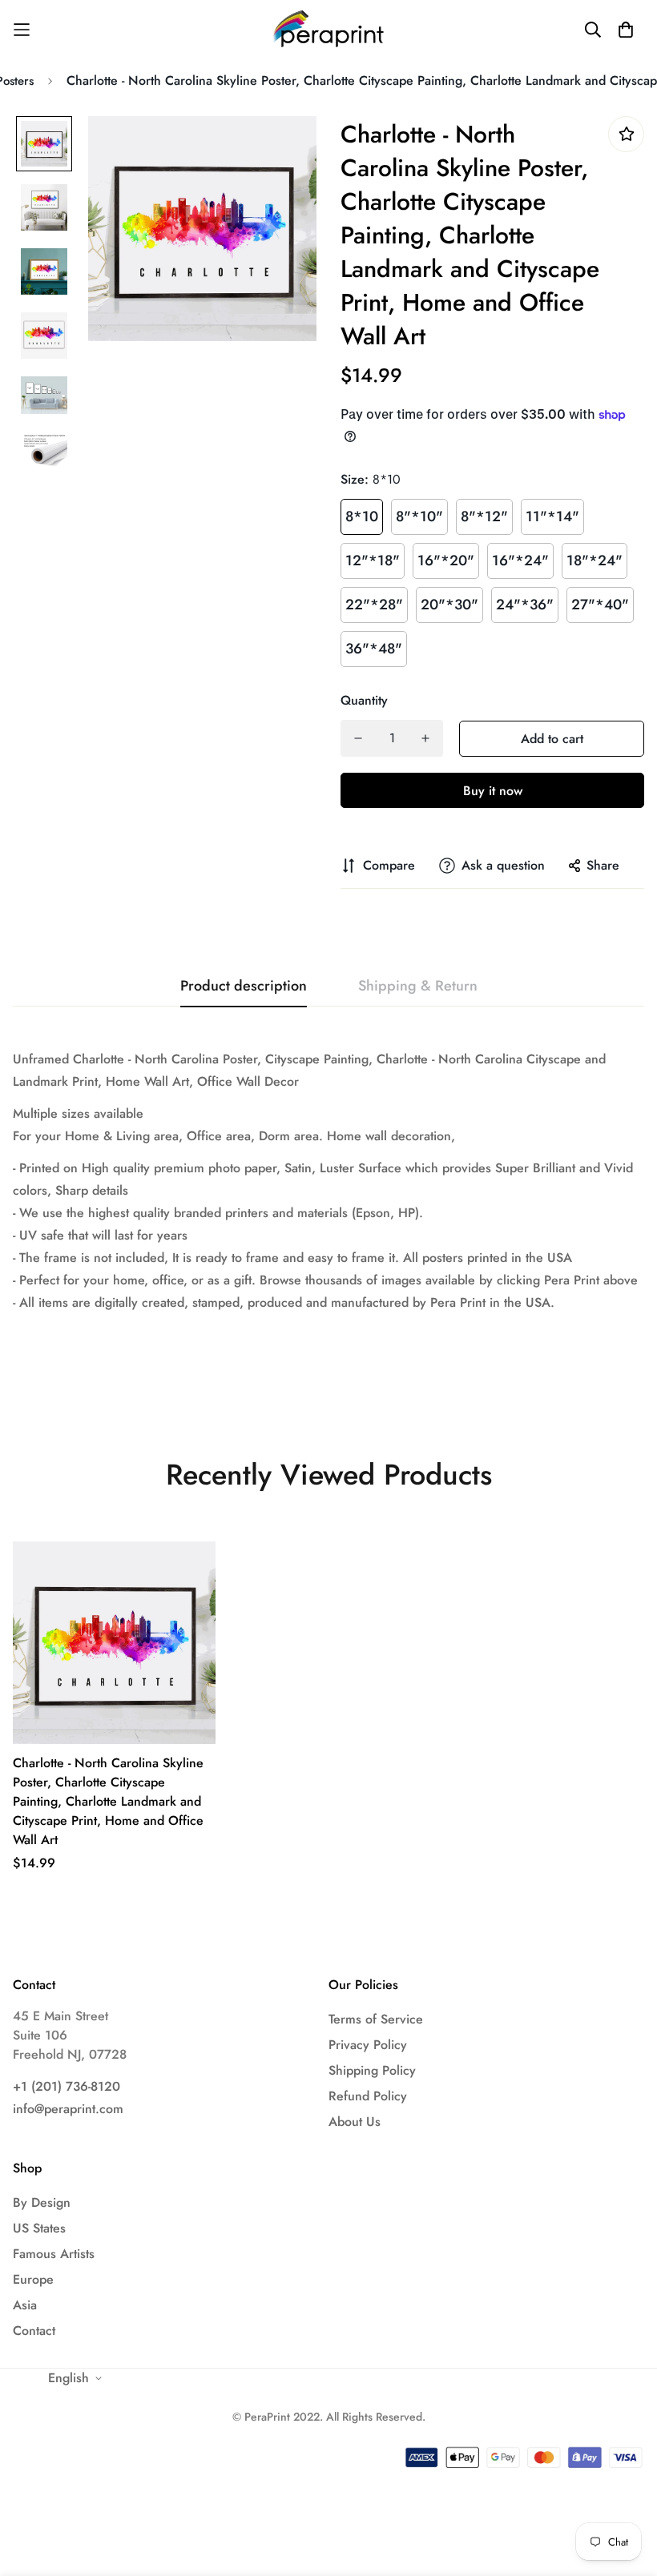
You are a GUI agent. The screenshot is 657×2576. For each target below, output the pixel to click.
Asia (25, 2305)
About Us (355, 2122)
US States (39, 2228)
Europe (33, 2279)
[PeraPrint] (329, 29)
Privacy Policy (368, 2045)
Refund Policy (368, 2096)
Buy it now (493, 791)
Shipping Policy (372, 2070)
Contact (34, 2331)
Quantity (364, 700)
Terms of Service (376, 2019)
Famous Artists (54, 2254)
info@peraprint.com (68, 2109)
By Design (42, 2202)
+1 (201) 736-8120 (67, 2086)
